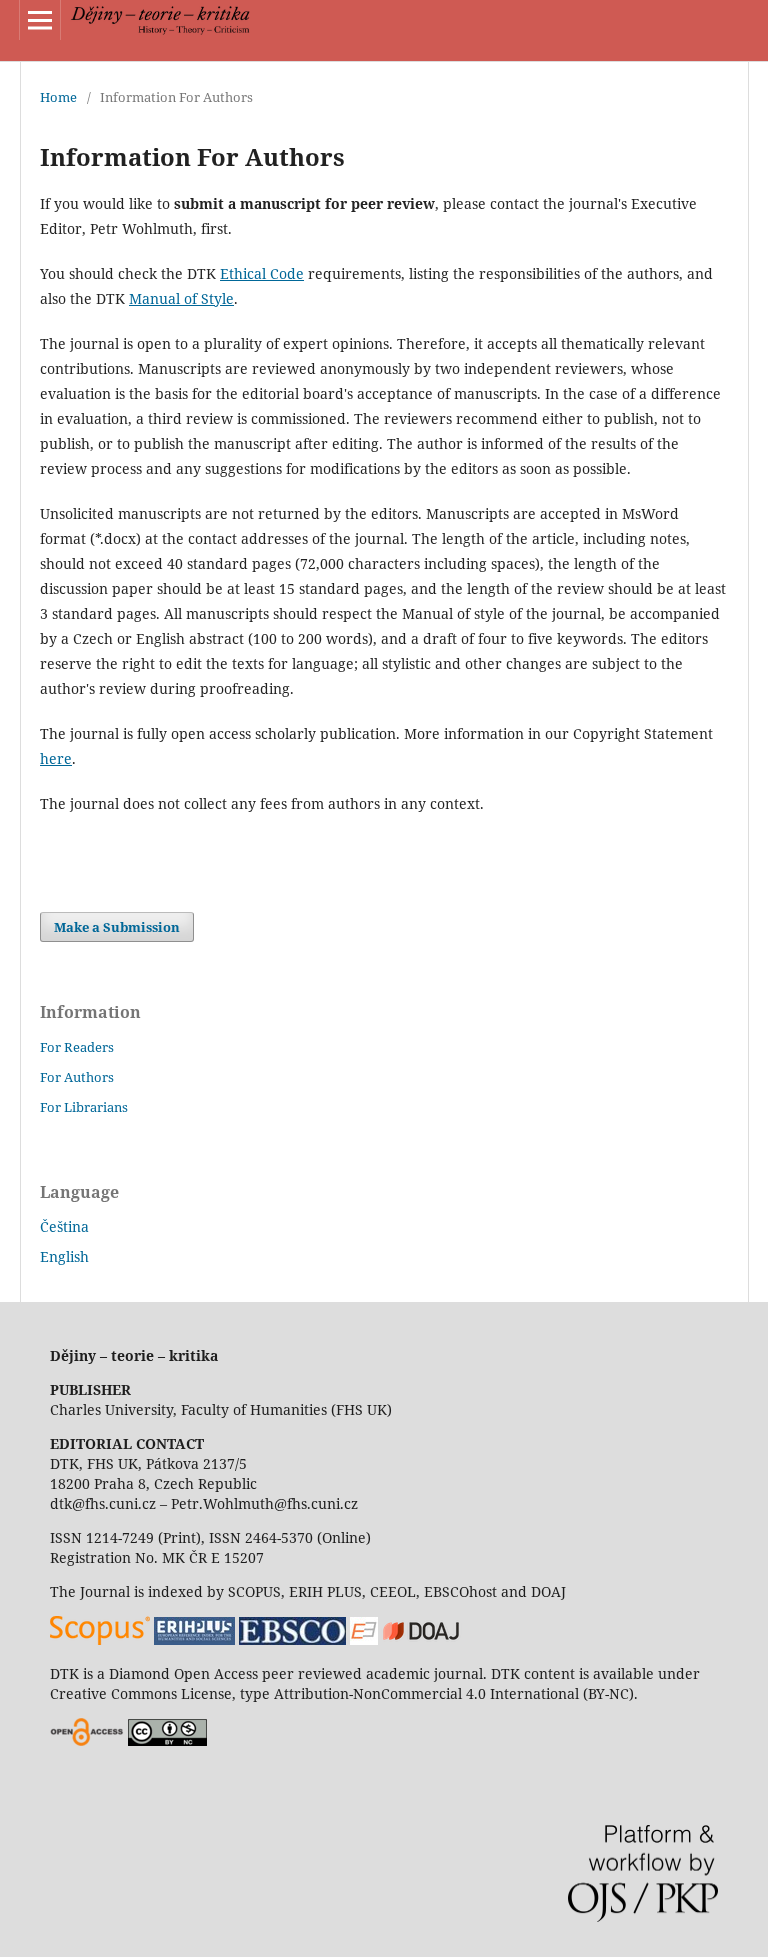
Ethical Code (262, 273)
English (64, 1256)
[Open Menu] (40, 20)
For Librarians (84, 1107)
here (56, 758)
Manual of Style (181, 298)
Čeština (64, 1226)
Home (58, 97)
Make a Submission (117, 927)
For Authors (77, 1077)
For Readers (77, 1047)
